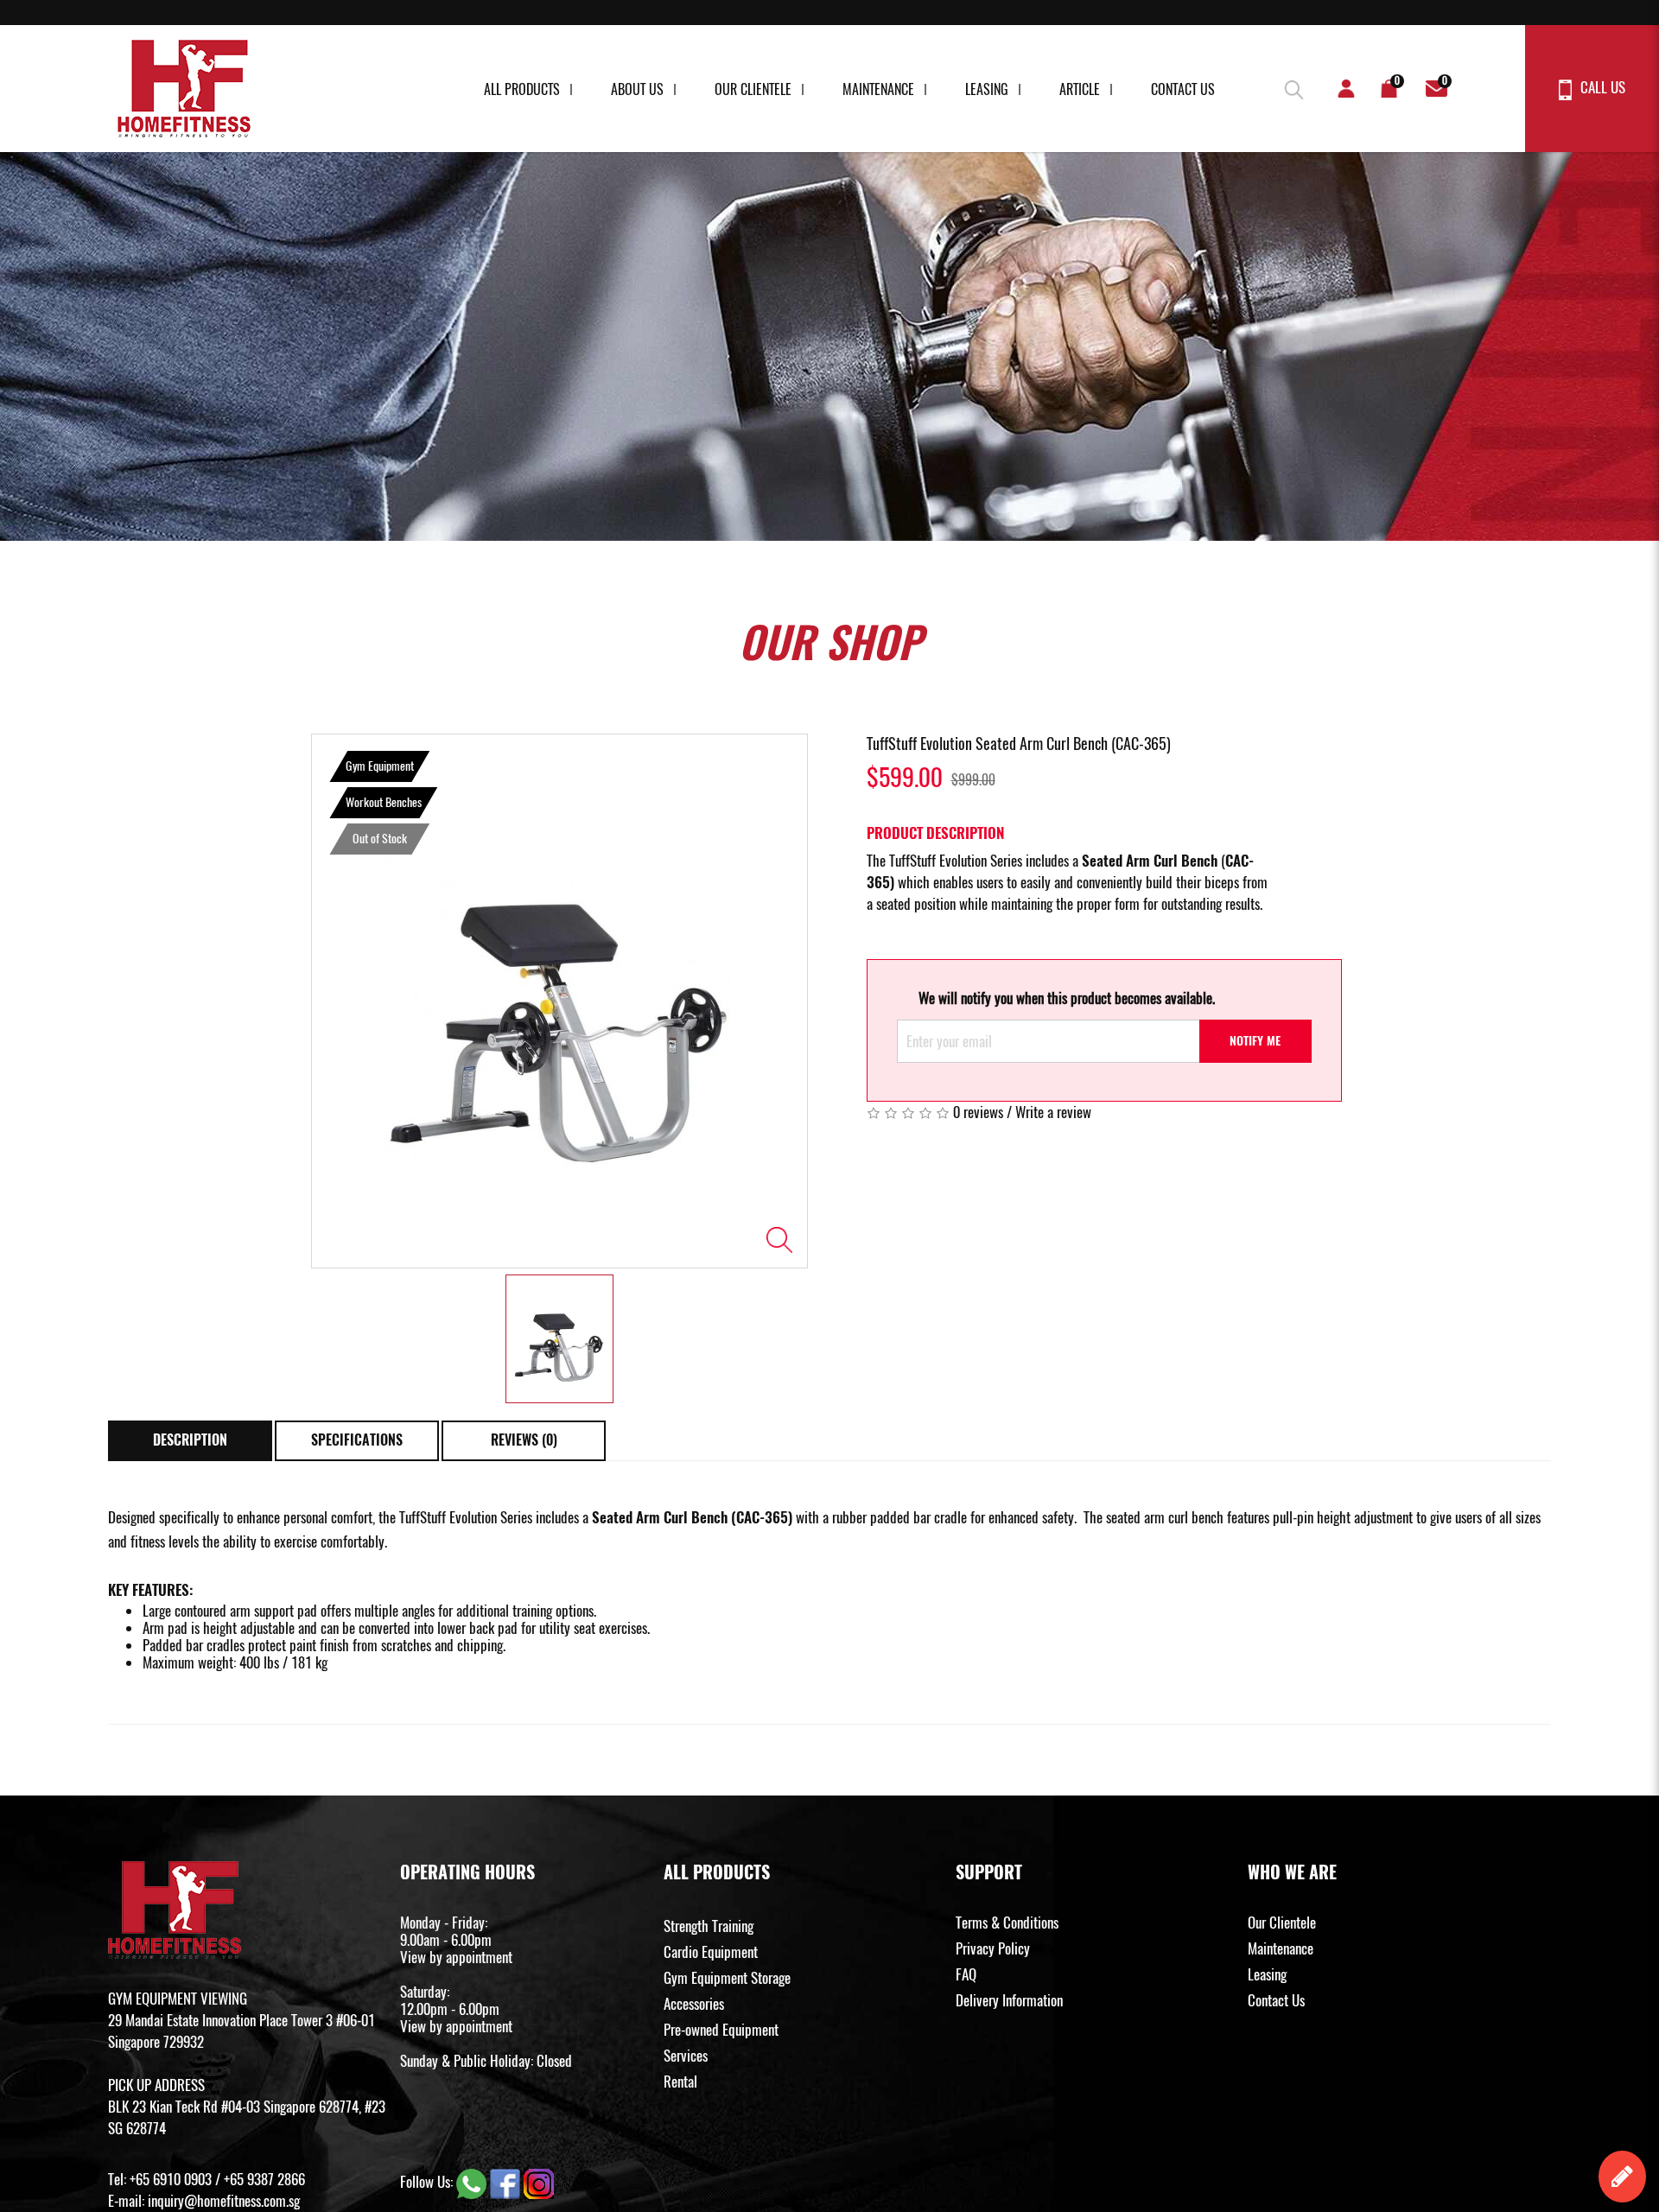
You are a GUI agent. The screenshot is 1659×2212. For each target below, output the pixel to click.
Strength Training (709, 1926)
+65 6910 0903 (171, 2179)
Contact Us (1183, 89)
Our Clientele (753, 89)
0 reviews (978, 1112)
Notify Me (1255, 1041)
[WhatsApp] (473, 2182)
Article (1080, 89)
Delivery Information (1009, 2000)
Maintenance (878, 89)
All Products (522, 89)
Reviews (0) (524, 1440)
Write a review (1053, 1112)
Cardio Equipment (711, 1952)
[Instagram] (539, 2182)
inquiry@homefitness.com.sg (224, 2201)
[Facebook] (507, 2182)
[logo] (184, 89)
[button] (1292, 86)
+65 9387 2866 (264, 2179)
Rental (680, 2082)
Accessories (694, 2004)
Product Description (935, 833)
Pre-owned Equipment (721, 2030)
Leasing (987, 89)
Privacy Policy (993, 1948)
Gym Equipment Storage (727, 1978)
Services (686, 2056)
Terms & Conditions (1007, 1923)
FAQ (966, 1974)
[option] (559, 1001)
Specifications (357, 1440)
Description (190, 1440)
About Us (637, 89)
